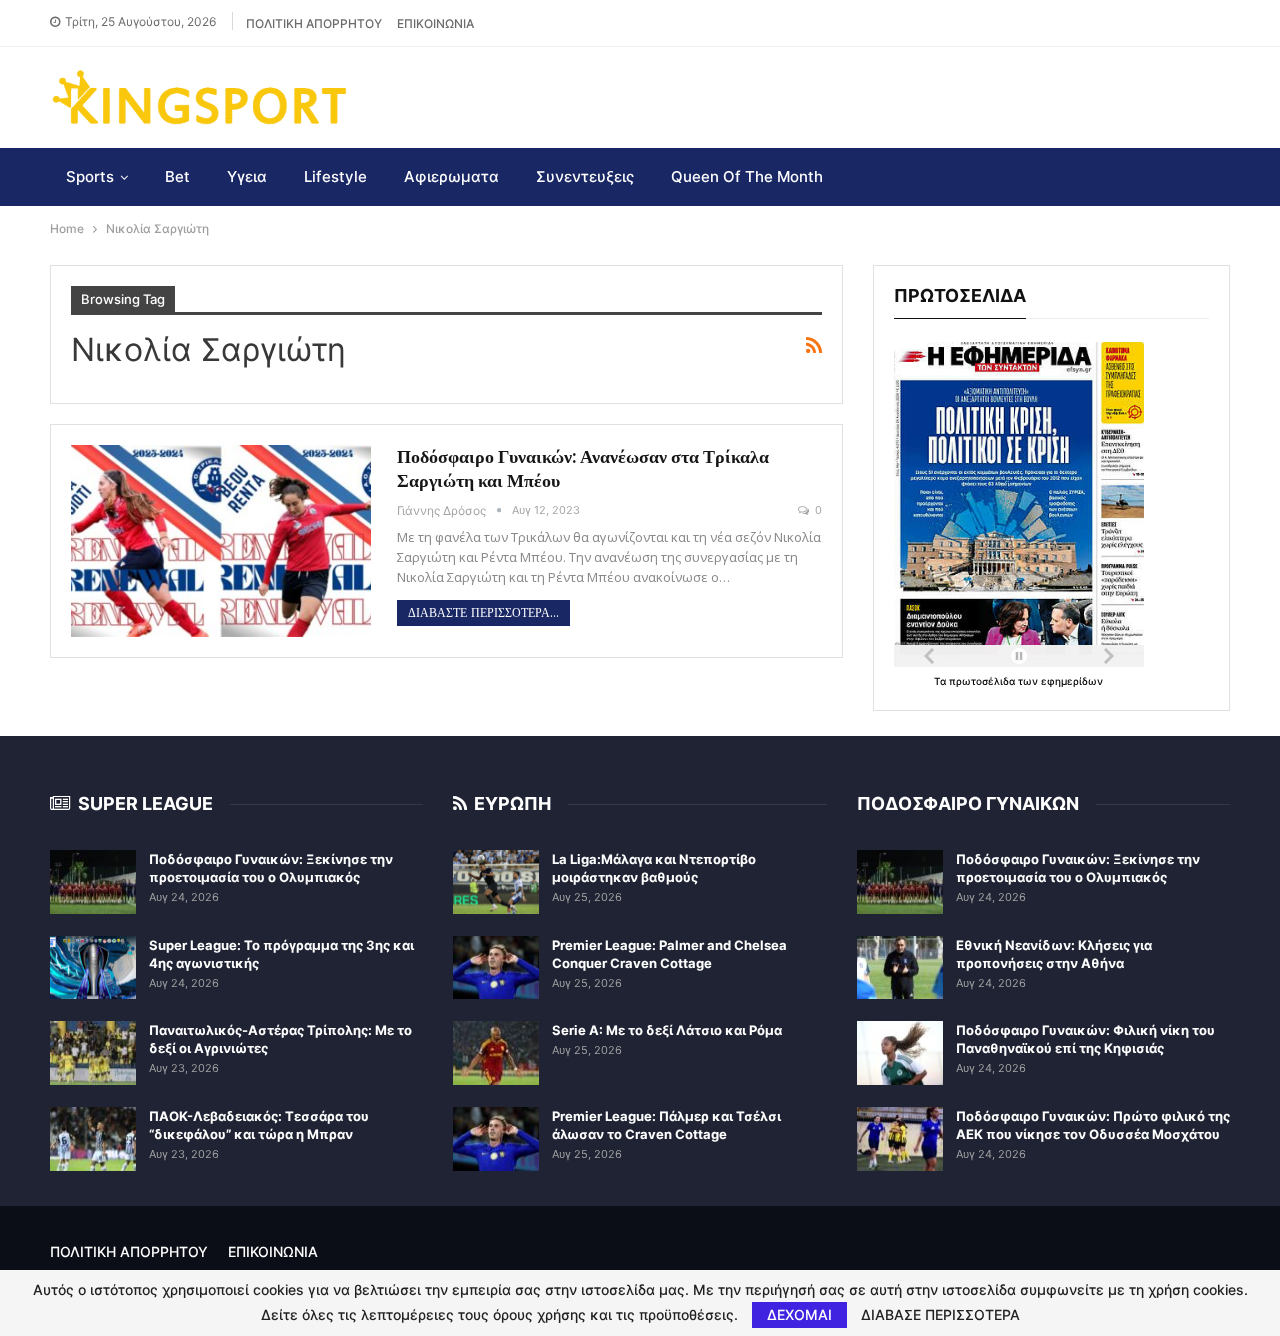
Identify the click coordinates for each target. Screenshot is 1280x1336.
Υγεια (247, 176)
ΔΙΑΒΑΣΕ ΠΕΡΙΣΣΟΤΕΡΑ (940, 1315)
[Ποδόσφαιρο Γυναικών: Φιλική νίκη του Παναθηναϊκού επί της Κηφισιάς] (900, 1053)
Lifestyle (335, 176)
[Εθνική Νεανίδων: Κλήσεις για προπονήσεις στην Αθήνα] (900, 968)
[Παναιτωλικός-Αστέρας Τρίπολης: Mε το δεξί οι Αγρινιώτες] (93, 1053)
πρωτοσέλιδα (983, 681)
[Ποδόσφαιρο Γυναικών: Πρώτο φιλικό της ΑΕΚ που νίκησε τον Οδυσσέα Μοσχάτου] (900, 1139)
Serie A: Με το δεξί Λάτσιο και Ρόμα (667, 1030)
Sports (90, 176)
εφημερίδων (1072, 681)
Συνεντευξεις (585, 176)
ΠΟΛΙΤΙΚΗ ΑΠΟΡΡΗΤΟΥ (314, 23)
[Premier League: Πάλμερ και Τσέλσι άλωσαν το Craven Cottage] (496, 1139)
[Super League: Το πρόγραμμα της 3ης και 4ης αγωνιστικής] (93, 968)
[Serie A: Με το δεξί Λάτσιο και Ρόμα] (496, 1053)
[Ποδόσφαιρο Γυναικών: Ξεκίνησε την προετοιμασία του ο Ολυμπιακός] (93, 882)
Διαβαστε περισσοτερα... (483, 613)
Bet (177, 176)
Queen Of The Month (747, 176)
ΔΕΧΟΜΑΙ (799, 1314)
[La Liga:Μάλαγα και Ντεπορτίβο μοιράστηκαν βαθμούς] (496, 882)
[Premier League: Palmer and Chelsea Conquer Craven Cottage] (496, 968)
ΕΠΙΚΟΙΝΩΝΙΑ (435, 23)
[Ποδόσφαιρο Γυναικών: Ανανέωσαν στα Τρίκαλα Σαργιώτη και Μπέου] (221, 541)
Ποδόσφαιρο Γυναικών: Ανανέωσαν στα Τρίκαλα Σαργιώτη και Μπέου (583, 468)
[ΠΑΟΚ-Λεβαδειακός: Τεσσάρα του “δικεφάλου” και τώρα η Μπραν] (93, 1139)
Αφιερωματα (451, 176)
